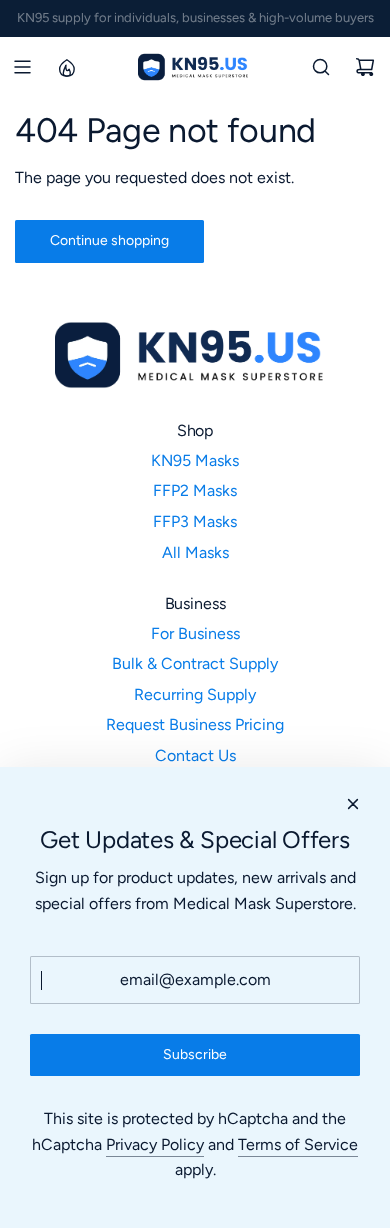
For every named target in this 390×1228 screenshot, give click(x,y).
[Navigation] (22, 67)
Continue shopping (109, 240)
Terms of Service (298, 1144)
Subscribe (195, 1054)
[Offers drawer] (66, 67)
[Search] (321, 67)
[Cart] (365, 67)
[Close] (353, 804)
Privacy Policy (155, 1144)
